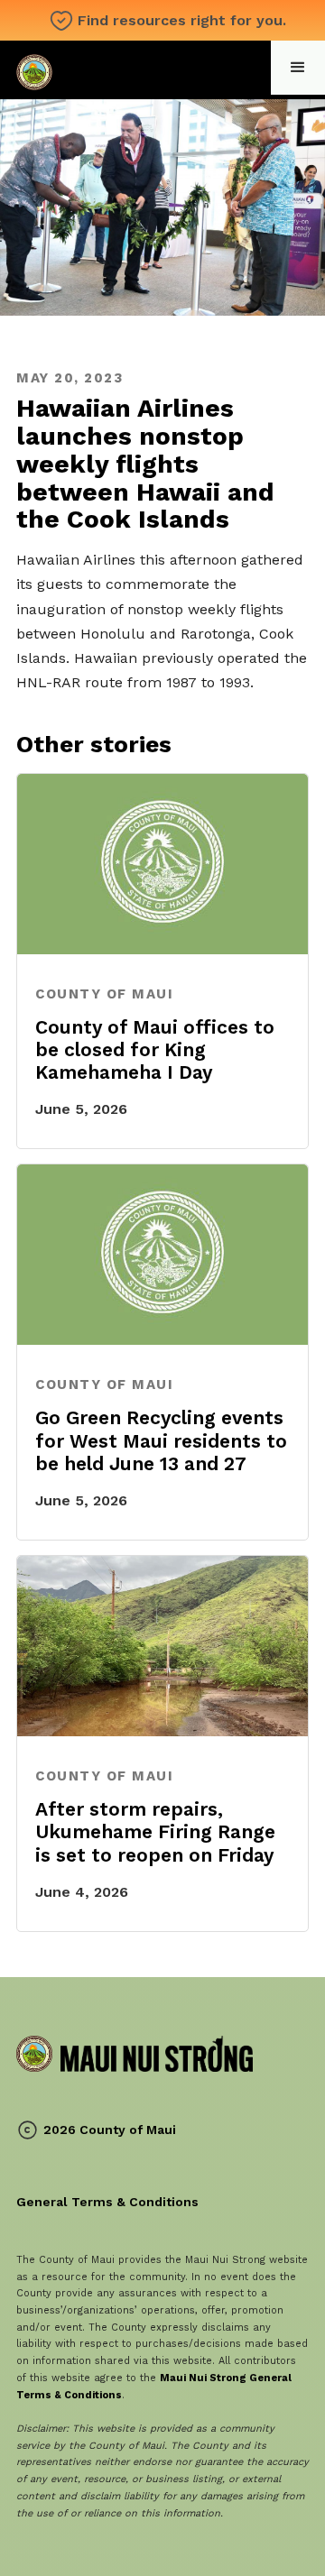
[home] (135, 70)
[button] (298, 68)
